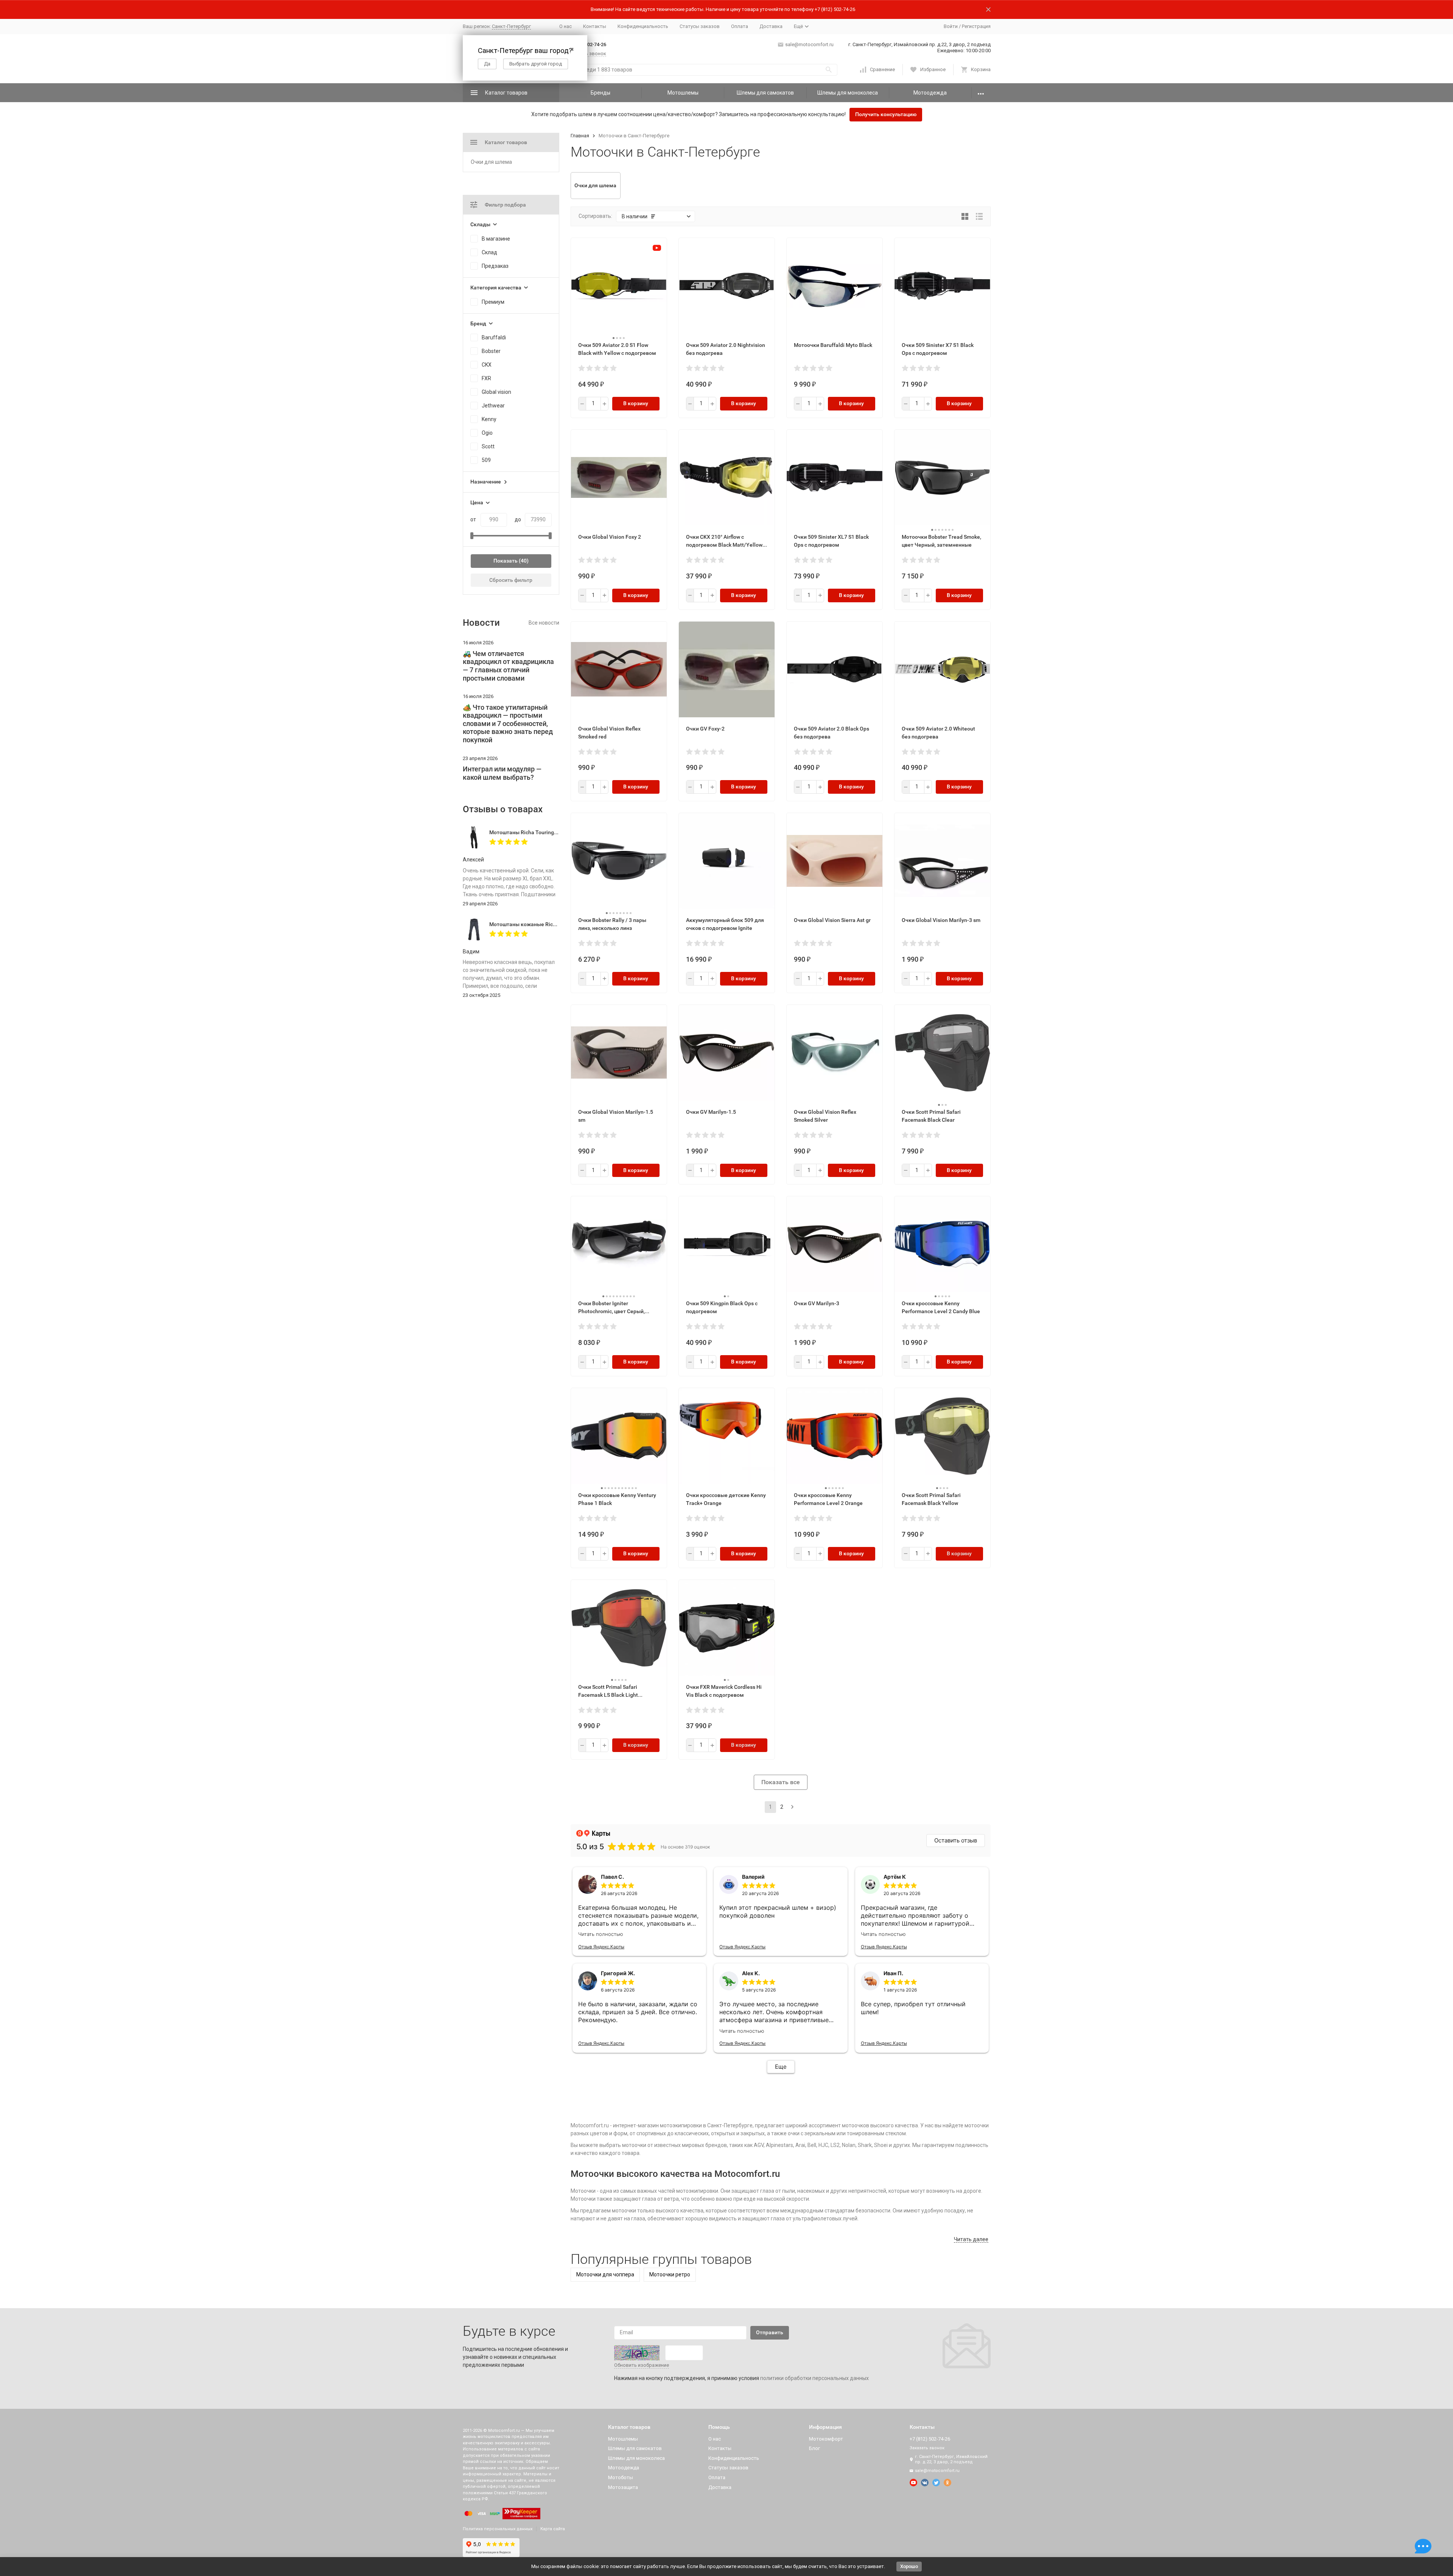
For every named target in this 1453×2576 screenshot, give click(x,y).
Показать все (781, 1782)
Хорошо (909, 2566)
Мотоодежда (930, 93)
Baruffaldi (494, 337)
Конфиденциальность (643, 26)
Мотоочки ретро (670, 2274)
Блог (814, 2448)
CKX (487, 365)
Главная (580, 136)
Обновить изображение (642, 2365)
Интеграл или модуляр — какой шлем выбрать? (502, 773)
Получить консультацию (886, 114)
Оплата (740, 26)
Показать (506, 561)
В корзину (636, 403)
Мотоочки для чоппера (605, 2274)
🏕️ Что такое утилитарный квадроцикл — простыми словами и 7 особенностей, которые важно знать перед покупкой (508, 724)
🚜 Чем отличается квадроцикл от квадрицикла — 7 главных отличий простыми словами (508, 666)
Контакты (595, 26)
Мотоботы (621, 2477)
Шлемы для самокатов (765, 93)
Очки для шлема (491, 162)
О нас (565, 26)
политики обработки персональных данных (814, 2378)
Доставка (771, 26)
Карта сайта (553, 2529)
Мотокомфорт (826, 2439)
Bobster (491, 351)
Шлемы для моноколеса (848, 93)
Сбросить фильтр (511, 580)
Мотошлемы (683, 93)
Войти (951, 26)
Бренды (600, 93)
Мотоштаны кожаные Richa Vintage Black (541, 924)
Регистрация (976, 26)
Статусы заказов (700, 26)
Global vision (496, 392)
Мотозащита (623, 2487)
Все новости (544, 623)
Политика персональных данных (498, 2529)
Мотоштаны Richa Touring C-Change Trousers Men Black (558, 832)
